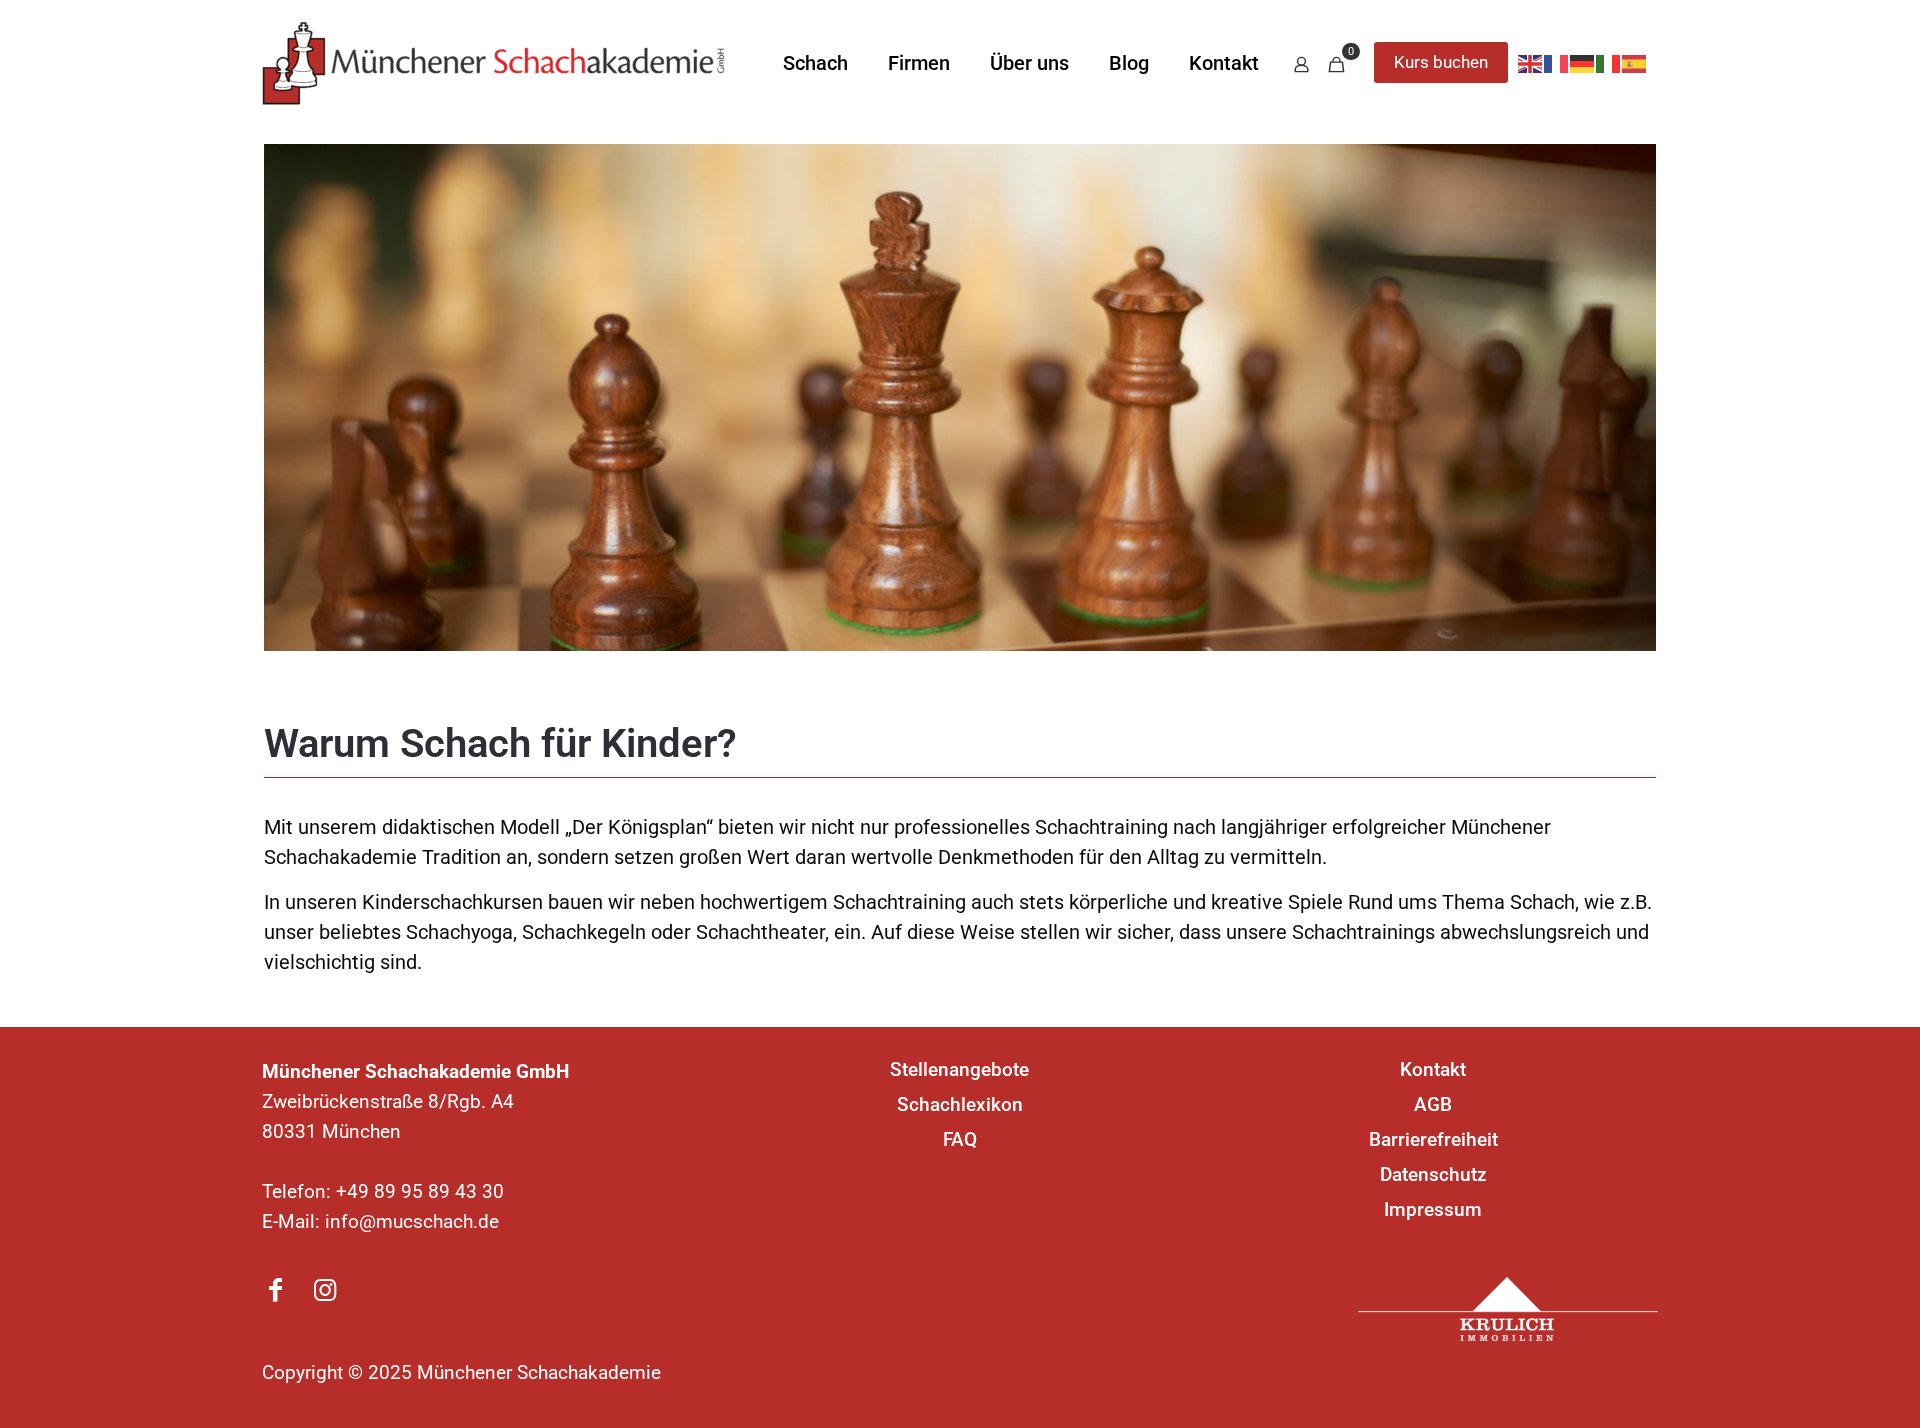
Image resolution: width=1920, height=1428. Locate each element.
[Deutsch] (1583, 63)
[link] (1508, 1309)
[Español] (1635, 63)
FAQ (960, 1139)
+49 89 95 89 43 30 (420, 1191)
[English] (1531, 63)
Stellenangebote (959, 1069)
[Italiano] (1609, 63)
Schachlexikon (960, 1104)
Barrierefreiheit (1433, 1139)
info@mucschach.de (412, 1221)
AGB (1433, 1104)
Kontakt (1433, 1069)
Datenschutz (1433, 1174)
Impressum (1433, 1209)
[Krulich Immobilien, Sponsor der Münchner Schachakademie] (1508, 1309)
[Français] (1557, 63)
